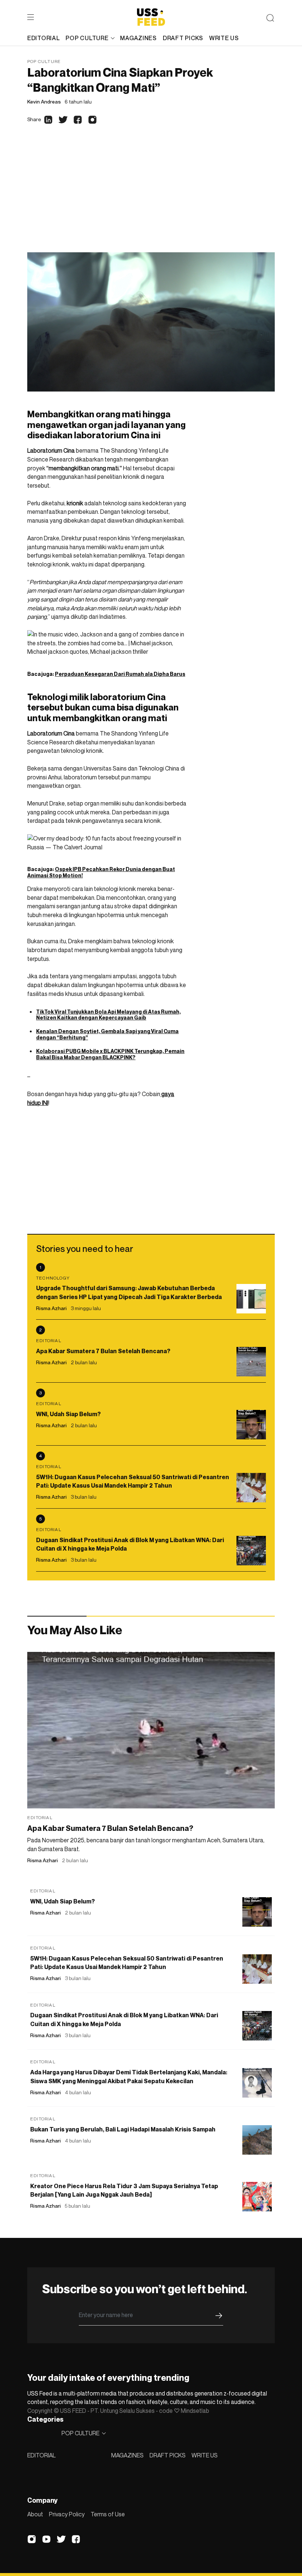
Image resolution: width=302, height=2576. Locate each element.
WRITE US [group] (224, 38)
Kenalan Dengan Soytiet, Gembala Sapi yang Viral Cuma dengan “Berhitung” (107, 1034)
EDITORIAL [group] (43, 38)
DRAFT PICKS (168, 2455)
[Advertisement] (151, 197)
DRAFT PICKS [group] (183, 38)
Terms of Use (108, 2514)
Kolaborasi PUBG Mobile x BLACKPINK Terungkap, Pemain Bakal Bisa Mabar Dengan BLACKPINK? (110, 1054)
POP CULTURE (87, 38)
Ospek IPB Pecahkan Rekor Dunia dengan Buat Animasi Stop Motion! (101, 872)
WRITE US (205, 2455)
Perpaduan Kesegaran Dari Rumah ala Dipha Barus (120, 674)
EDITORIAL (41, 2455)
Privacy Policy (67, 2514)
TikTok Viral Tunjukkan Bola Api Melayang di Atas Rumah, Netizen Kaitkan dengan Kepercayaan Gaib (108, 1015)
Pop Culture (44, 61)
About (35, 2514)
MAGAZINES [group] (138, 38)
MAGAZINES (127, 2455)
